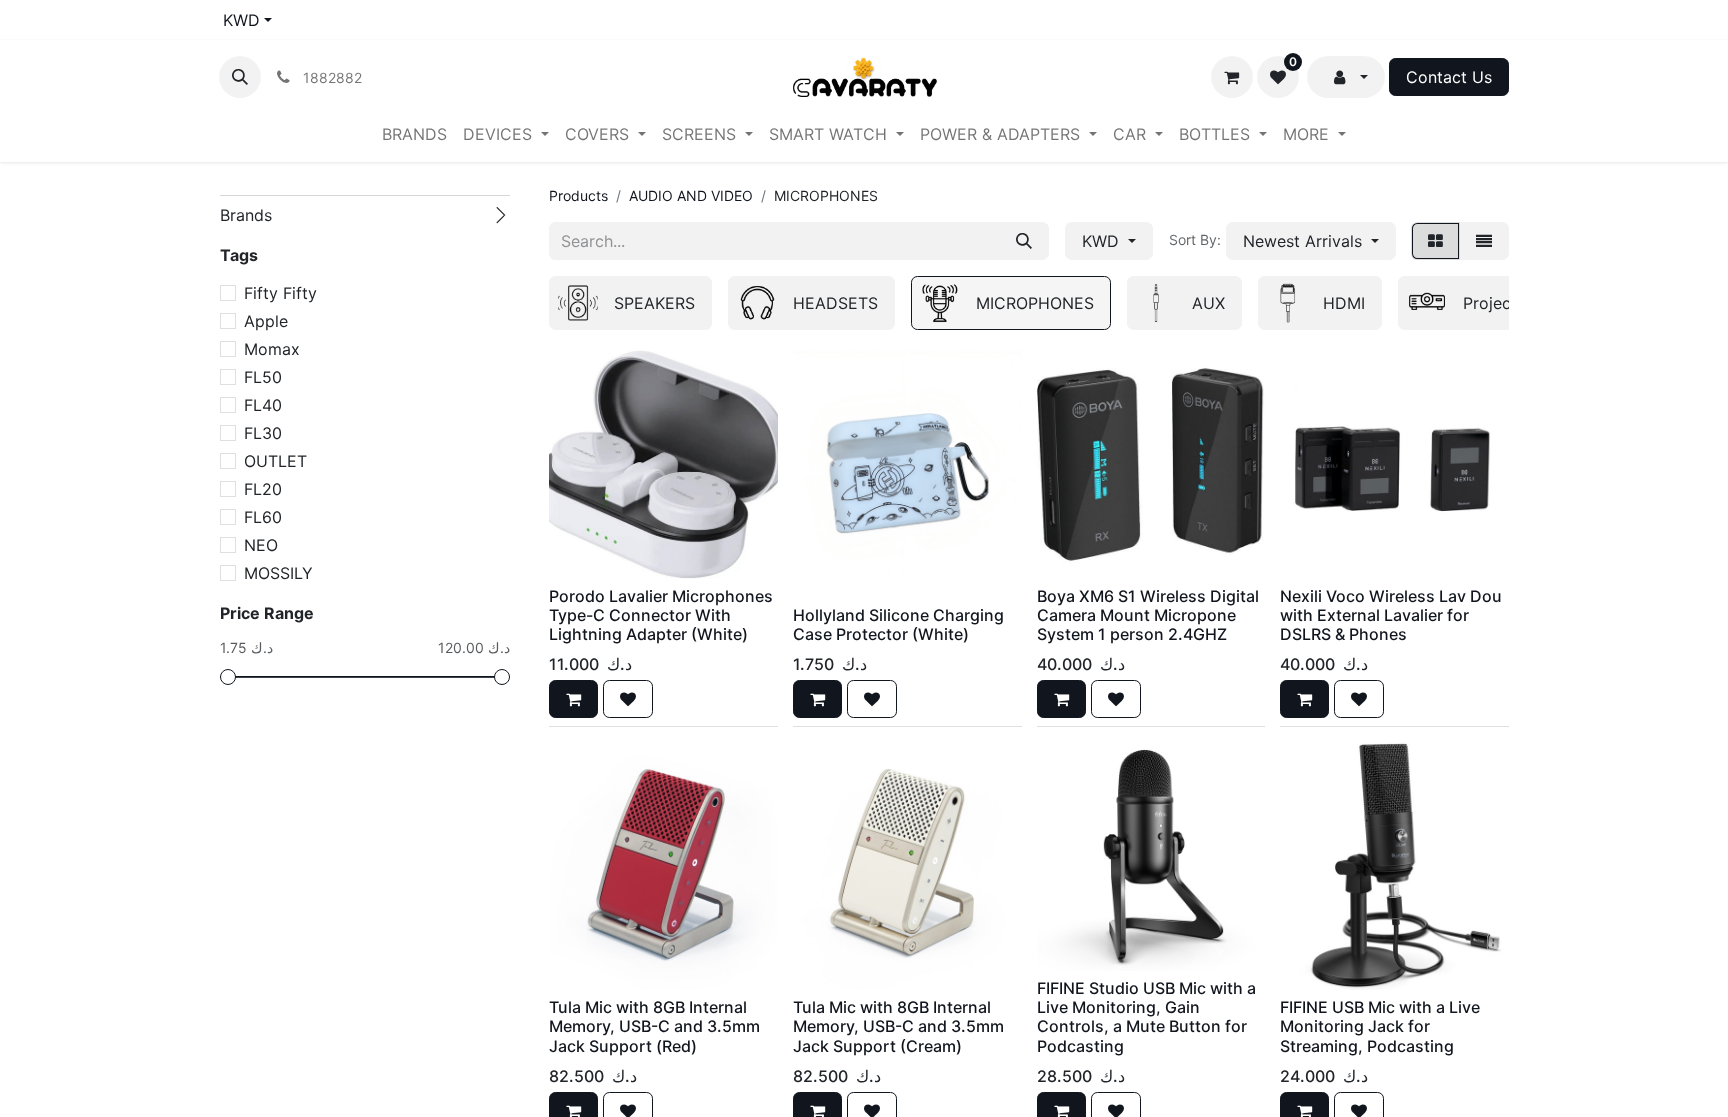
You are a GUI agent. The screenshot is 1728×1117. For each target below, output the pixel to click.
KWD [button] (1103, 241)
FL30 (263, 433)
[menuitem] (414, 134)
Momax (272, 349)
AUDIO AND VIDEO (691, 195)
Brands (246, 215)
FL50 (263, 377)
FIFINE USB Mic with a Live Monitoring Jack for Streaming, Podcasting (1380, 1026)
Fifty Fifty (280, 293)
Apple (266, 321)
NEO (261, 545)
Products (578, 195)
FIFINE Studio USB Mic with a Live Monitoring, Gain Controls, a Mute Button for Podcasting (1146, 1017)
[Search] (1024, 241)
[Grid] (1435, 241)
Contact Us (1449, 77)
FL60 (263, 517)
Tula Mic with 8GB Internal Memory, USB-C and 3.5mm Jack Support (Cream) (898, 1026)
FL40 (263, 405)
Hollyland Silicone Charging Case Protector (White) (898, 624)
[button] (240, 77)
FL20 (263, 489)
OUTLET (275, 461)
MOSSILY (278, 573)
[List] (1484, 241)
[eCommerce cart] (1232, 77)
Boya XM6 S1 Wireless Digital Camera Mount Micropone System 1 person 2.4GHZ (1148, 615)
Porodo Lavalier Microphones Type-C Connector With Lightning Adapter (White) (661, 615)
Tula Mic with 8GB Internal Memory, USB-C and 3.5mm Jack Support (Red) (654, 1026)
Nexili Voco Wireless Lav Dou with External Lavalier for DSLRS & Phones (1391, 615)
